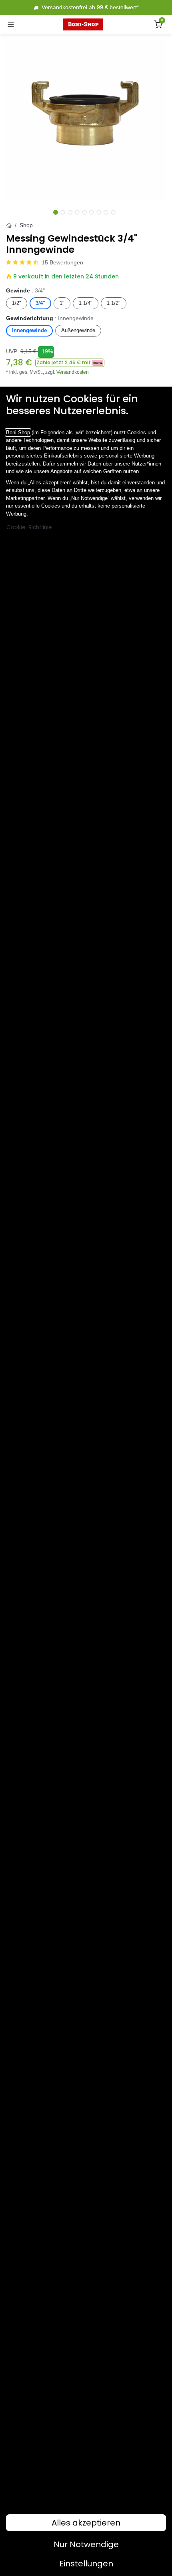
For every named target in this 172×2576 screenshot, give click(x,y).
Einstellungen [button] (86, 2564)
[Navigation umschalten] (11, 24)
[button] (70, 363)
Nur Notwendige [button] (86, 2544)
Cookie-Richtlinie (29, 527)
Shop (26, 225)
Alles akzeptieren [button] (86, 2523)
